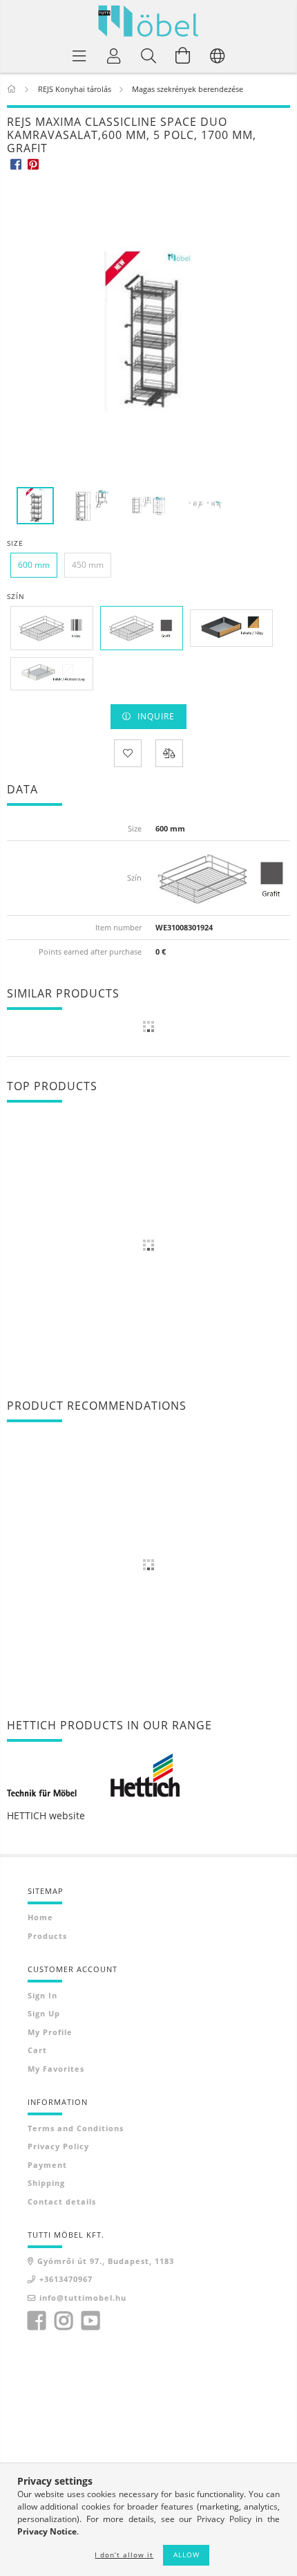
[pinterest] (33, 164)
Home (40, 1917)
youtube (90, 2321)
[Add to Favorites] (128, 753)
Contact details (62, 2201)
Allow (186, 2555)
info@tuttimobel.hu (83, 2298)
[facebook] (16, 164)
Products (47, 1936)
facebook (37, 2321)
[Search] (148, 55)
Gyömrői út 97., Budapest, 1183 (106, 2261)
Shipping (46, 2183)
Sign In (42, 1995)
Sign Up (44, 2013)
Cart (37, 2050)
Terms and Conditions (76, 2128)
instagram (64, 2321)
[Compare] (169, 753)
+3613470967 (66, 2279)
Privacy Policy (58, 2146)
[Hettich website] (93, 1774)
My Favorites (56, 2069)
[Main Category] (13, 89)
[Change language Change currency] (218, 55)
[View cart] (183, 55)
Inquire (156, 716)
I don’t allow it (124, 2555)
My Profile (50, 2032)
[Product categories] (79, 55)
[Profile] (114, 55)
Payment (47, 2165)
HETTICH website (46, 1815)
